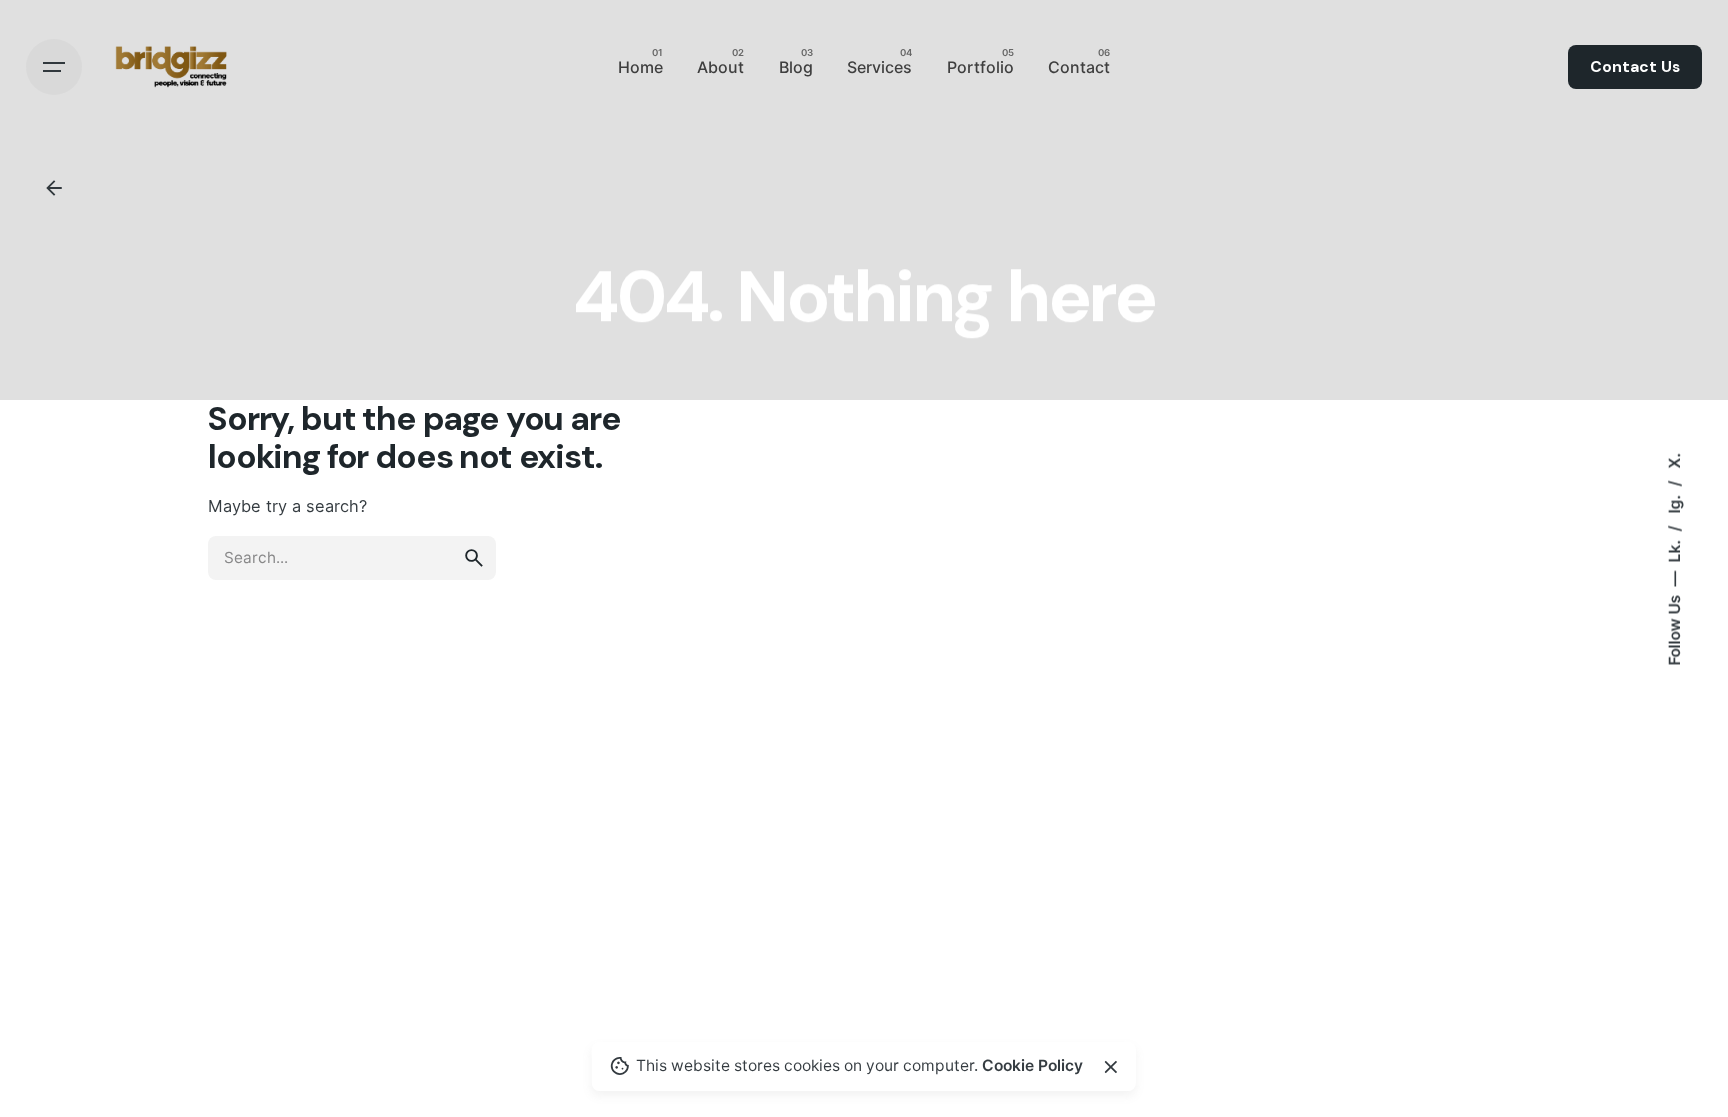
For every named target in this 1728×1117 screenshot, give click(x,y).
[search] (474, 558)
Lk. (1674, 548)
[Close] (1111, 1067)
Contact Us (1635, 67)
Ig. (1674, 501)
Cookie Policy (1032, 1065)
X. (1674, 460)
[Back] (54, 188)
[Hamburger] (54, 67)
